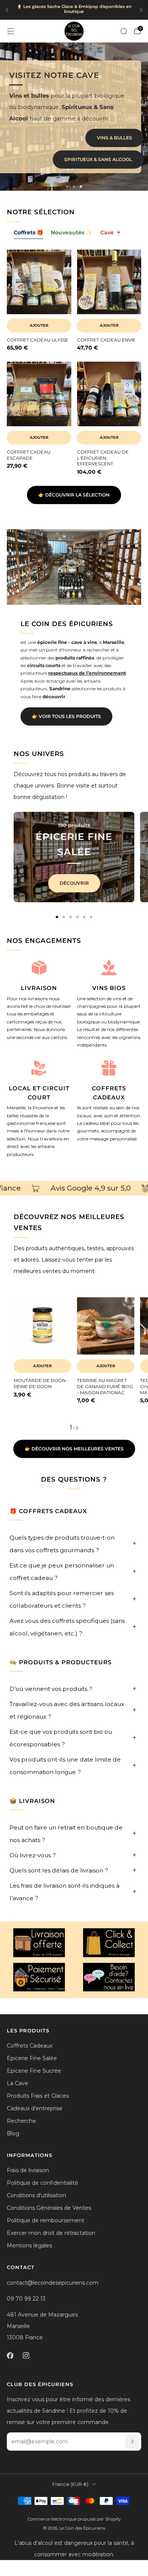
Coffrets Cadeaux (30, 2046)
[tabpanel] (74, 368)
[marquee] (74, 1188)
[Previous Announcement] (7, 10)
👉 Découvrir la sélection (74, 495)
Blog (13, 2133)
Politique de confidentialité (43, 2183)
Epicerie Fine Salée (32, 2058)
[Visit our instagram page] (26, 2356)
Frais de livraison (28, 2170)
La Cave (17, 2083)
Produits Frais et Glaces (38, 2096)
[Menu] (11, 31)
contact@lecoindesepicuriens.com (53, 2283)
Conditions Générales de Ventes (49, 2208)
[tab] (57, 917)
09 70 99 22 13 (26, 2299)
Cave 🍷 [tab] (111, 232)
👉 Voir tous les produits (66, 716)
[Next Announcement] (141, 10)
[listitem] (74, 10)
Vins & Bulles (114, 138)
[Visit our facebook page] (10, 2356)
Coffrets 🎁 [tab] (28, 232)
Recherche (21, 2121)
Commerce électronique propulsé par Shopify (74, 2519)
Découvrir (74, 883)
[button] (67, 187)
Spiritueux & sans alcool (98, 159)
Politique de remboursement (46, 2220)
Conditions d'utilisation (36, 2195)
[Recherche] (124, 31)
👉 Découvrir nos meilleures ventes (74, 1449)
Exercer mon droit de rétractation (51, 2233)
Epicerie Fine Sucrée (34, 2071)
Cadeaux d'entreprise (35, 2108)
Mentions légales (29, 2246)
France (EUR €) (70, 2484)
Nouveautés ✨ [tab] (72, 232)
